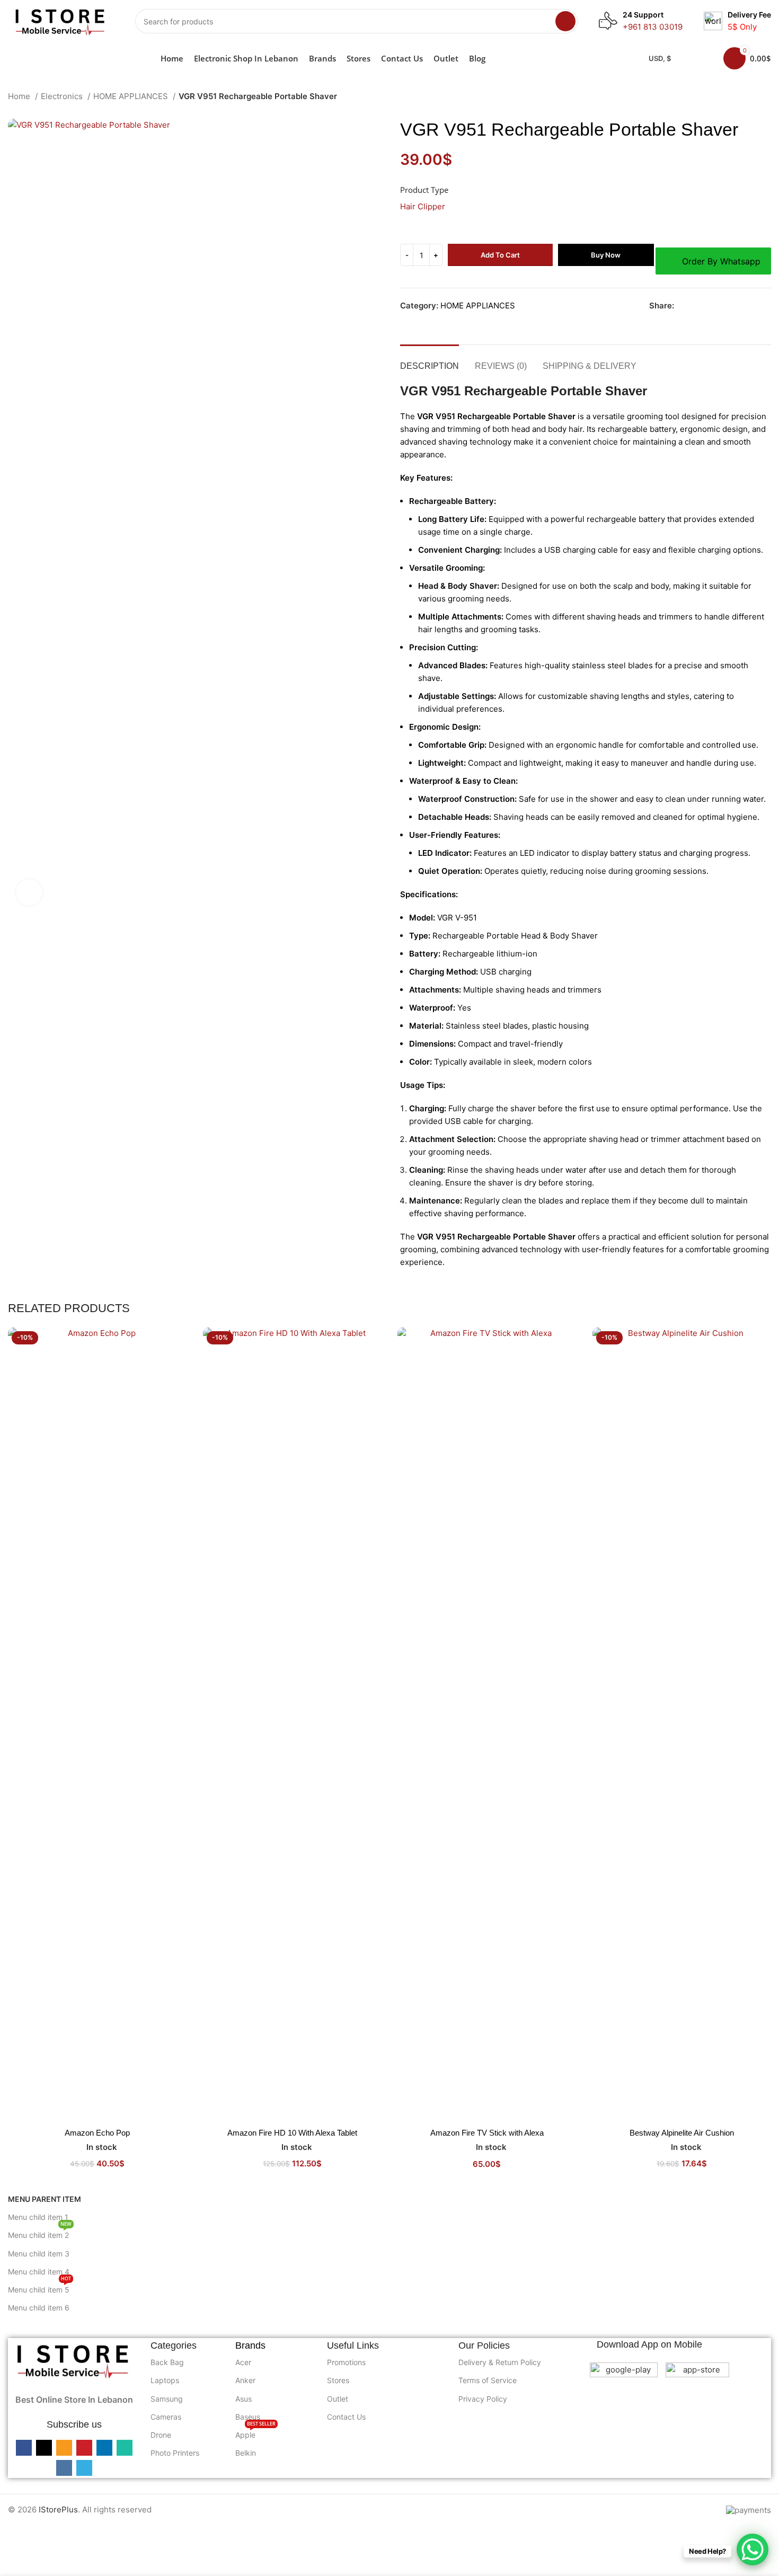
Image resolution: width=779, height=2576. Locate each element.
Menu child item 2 (40, 2233)
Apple (255, 2433)
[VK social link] (756, 306)
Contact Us (346, 2417)
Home (20, 96)
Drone (161, 2435)
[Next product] (766, 98)
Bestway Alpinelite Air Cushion (682, 2133)
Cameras (166, 2417)
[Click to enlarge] (29, 892)
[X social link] (695, 306)
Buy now (606, 255)
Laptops (165, 2380)
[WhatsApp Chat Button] (753, 2550)
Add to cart (500, 255)
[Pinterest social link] (719, 306)
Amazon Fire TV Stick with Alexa (487, 2133)
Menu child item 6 (39, 2308)
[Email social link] (707, 306)
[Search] (565, 21)
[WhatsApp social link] (744, 306)
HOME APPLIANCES (132, 96)
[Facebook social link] (683, 306)
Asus (244, 2399)
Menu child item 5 (39, 2287)
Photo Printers (175, 2453)
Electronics (63, 96)
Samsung (167, 2399)
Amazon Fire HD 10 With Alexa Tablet (292, 2133)
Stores (338, 2380)
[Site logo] (61, 20)
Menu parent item (45, 2199)
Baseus (248, 2417)
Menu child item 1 (38, 2217)
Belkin (246, 2453)
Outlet (338, 2399)
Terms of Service (488, 2380)
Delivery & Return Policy (500, 2362)
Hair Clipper (423, 206)
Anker (245, 2380)
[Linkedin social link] (732, 306)
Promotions (346, 2362)
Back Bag (167, 2362)
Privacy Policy (483, 2399)
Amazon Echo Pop (97, 2133)
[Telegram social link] (768, 306)
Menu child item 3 (39, 2254)
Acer (243, 2362)
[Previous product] (745, 98)
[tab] (430, 361)
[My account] (702, 58)
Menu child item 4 (39, 2272)
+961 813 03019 (653, 27)
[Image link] (74, 2360)
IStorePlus (58, 2509)
